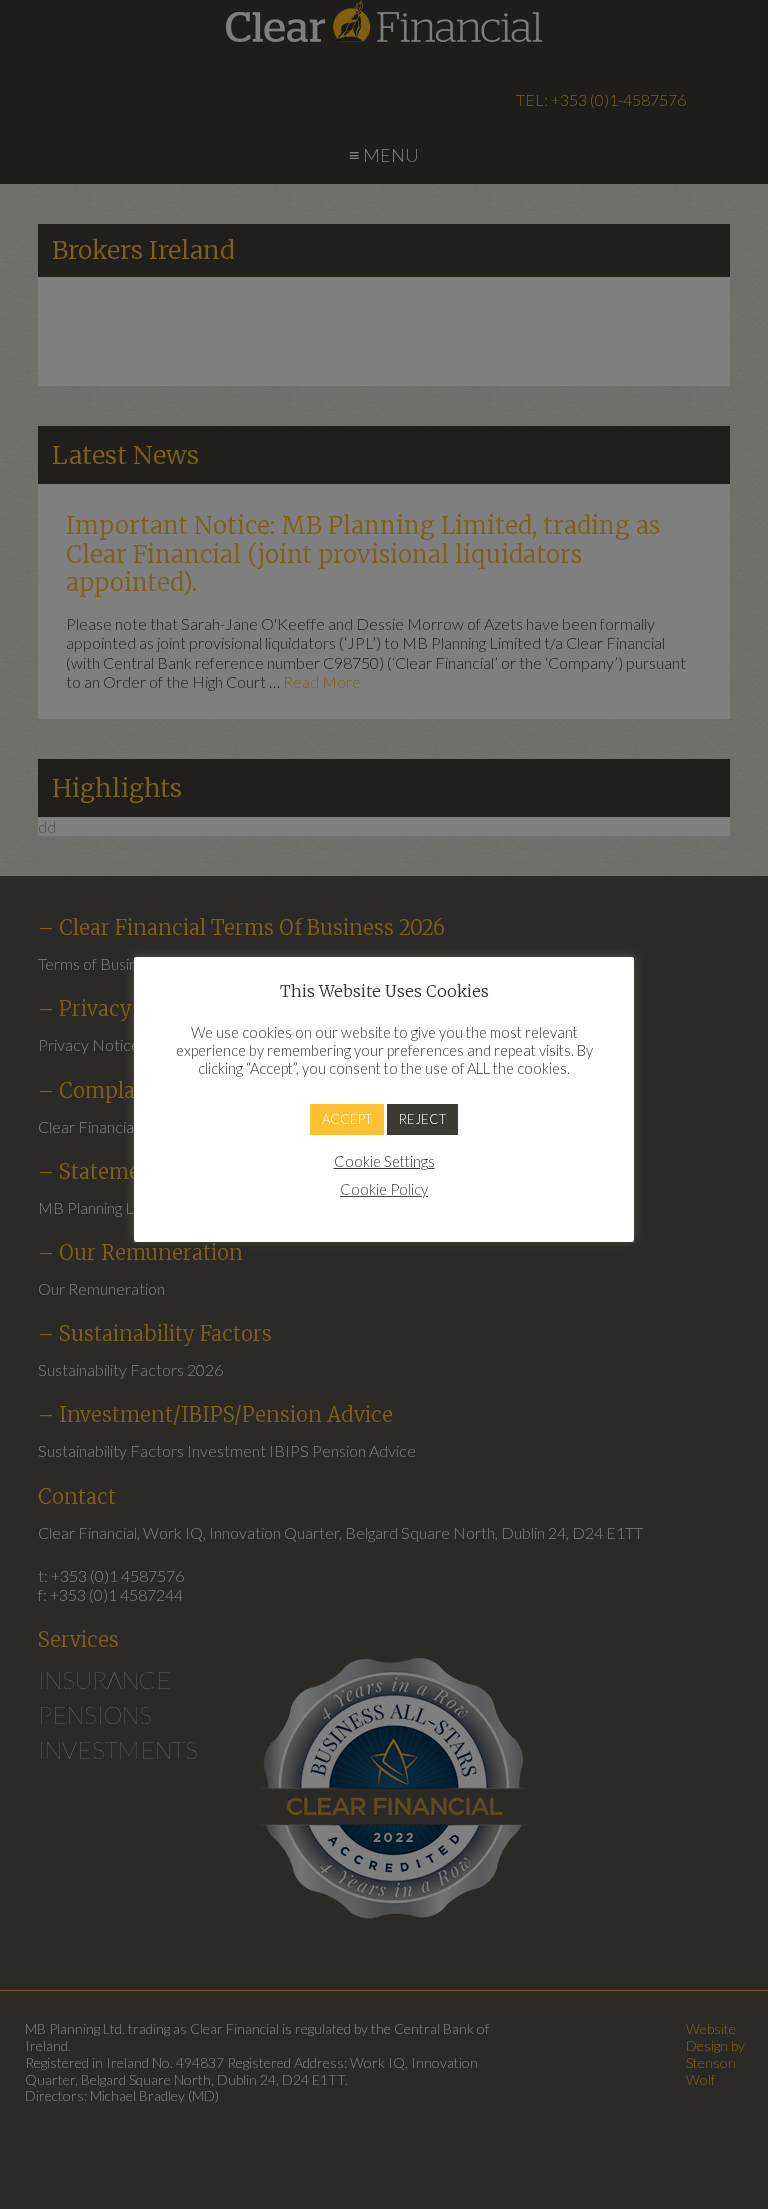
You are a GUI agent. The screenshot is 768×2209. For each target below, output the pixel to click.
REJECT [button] (422, 1119)
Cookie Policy (384, 1189)
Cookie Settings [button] (384, 1161)
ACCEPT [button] (347, 1119)
